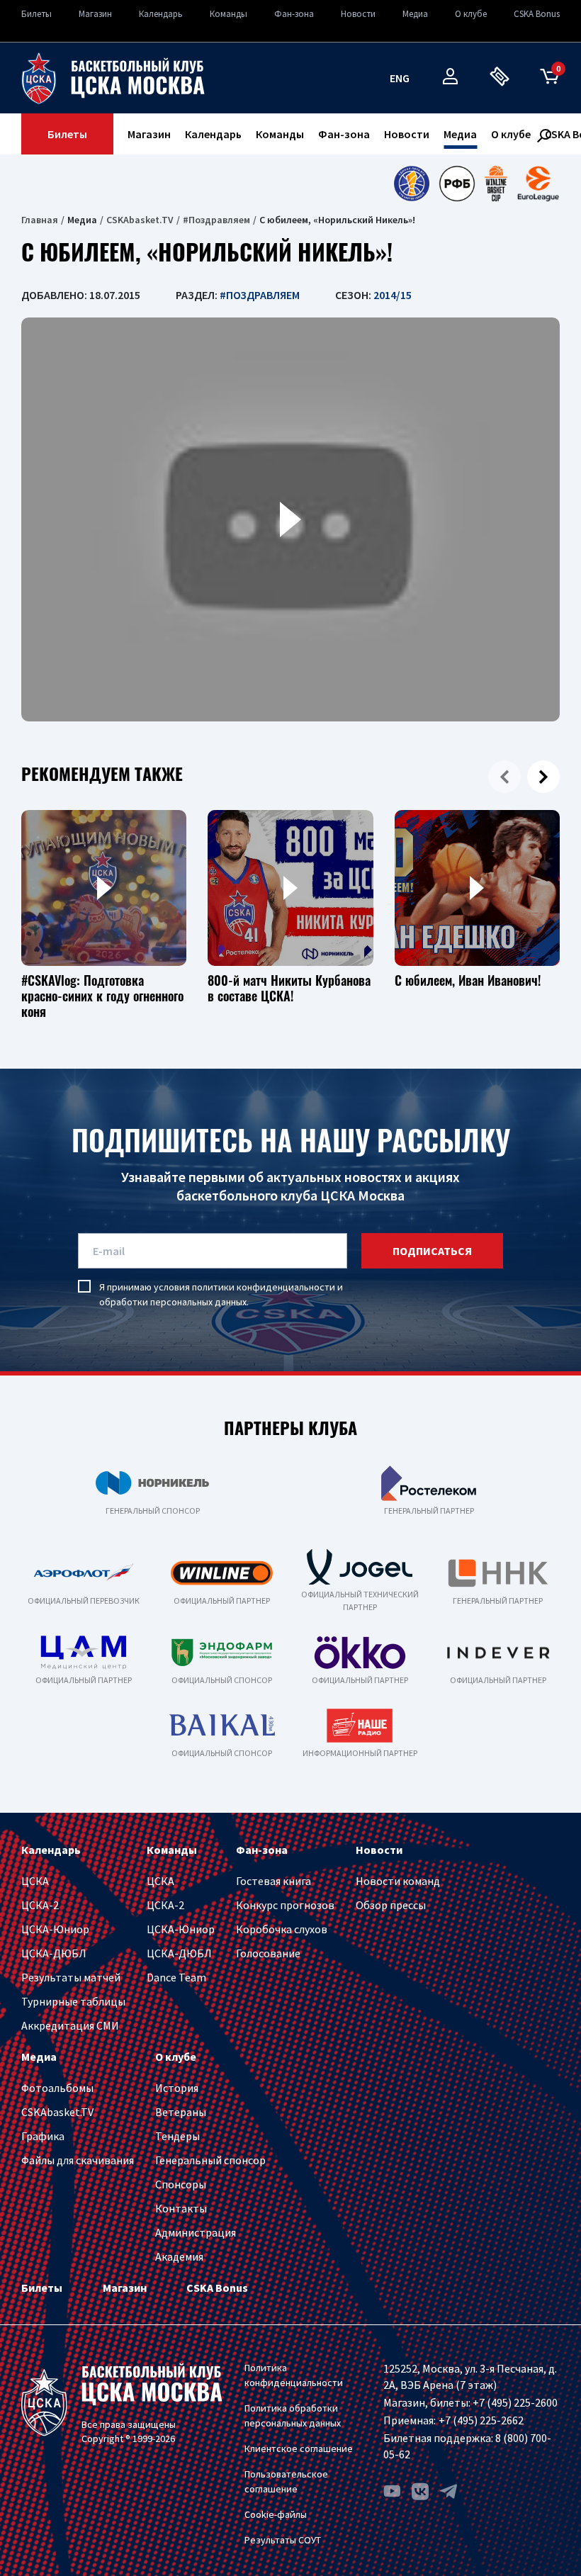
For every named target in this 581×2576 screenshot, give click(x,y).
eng (400, 78)
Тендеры (177, 2136)
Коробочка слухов (282, 1929)
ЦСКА (35, 1881)
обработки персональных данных (173, 1302)
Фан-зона (294, 14)
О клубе (471, 14)
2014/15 (393, 295)
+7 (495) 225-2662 (481, 2420)
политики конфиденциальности (264, 1287)
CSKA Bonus (537, 14)
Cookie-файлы (276, 2514)
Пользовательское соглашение (286, 2481)
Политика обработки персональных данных (293, 2415)
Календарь (161, 14)
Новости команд (398, 1881)
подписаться (432, 1251)
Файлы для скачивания (78, 2160)
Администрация (196, 2232)
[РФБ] (457, 184)
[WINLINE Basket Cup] (496, 184)
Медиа (415, 14)
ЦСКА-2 (40, 1905)
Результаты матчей (71, 1977)
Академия (179, 2256)
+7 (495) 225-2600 (515, 2402)
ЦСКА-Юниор (55, 1929)
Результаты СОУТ (283, 2540)
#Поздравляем (216, 220)
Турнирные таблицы (73, 2001)
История (177, 2088)
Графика (43, 2136)
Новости (358, 14)
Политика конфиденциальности (294, 2375)
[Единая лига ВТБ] (411, 184)
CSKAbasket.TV (140, 220)
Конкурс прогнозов (285, 1905)
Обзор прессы (391, 1905)
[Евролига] (538, 184)
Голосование (268, 1953)
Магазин (95, 14)
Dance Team (176, 1977)
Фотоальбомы (57, 2088)
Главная (40, 220)
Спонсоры (181, 2184)
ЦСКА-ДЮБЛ (54, 1953)
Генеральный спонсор (210, 2160)
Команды (229, 14)
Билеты (36, 14)
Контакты (181, 2208)
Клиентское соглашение (299, 2448)
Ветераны (181, 2112)
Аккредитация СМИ (70, 2025)
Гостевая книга (273, 1881)
